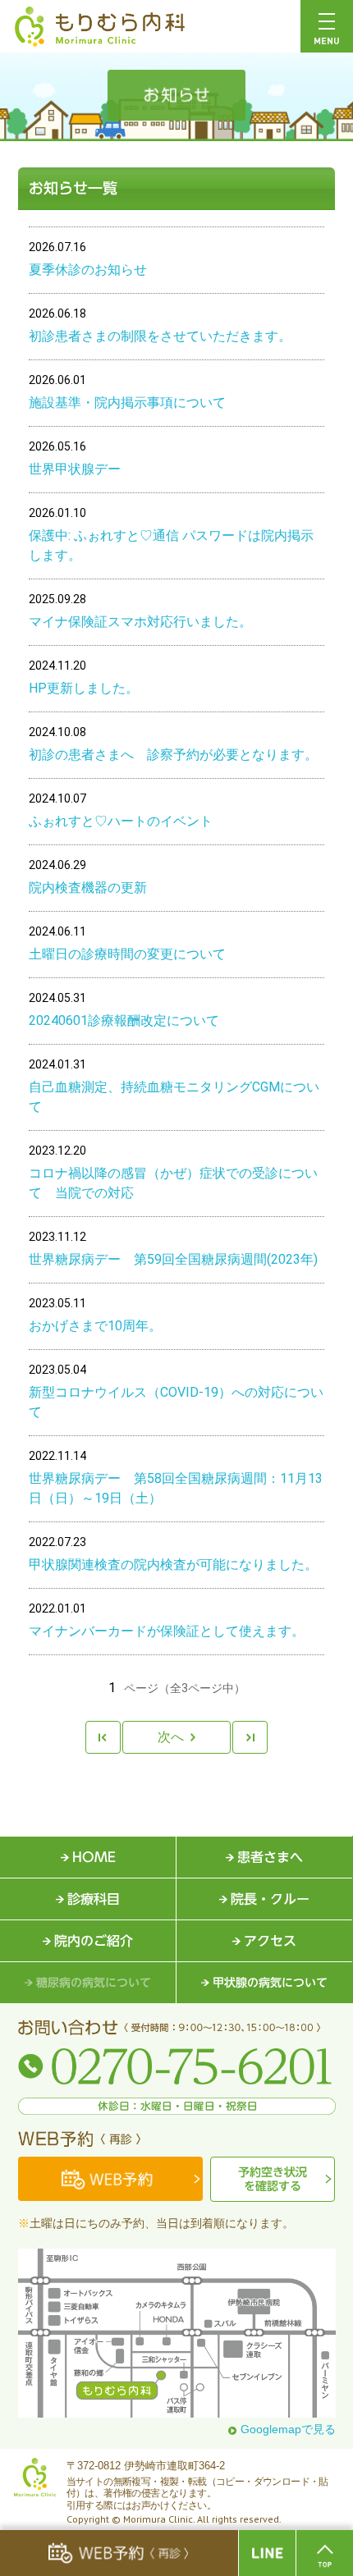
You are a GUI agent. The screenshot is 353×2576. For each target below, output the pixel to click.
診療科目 (94, 1899)
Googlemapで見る (288, 2429)
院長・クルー (270, 1899)
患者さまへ (270, 1857)
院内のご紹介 (94, 1941)
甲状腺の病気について (270, 1983)
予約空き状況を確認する (273, 2179)
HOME (94, 1857)
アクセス (270, 1941)
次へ (171, 1737)
